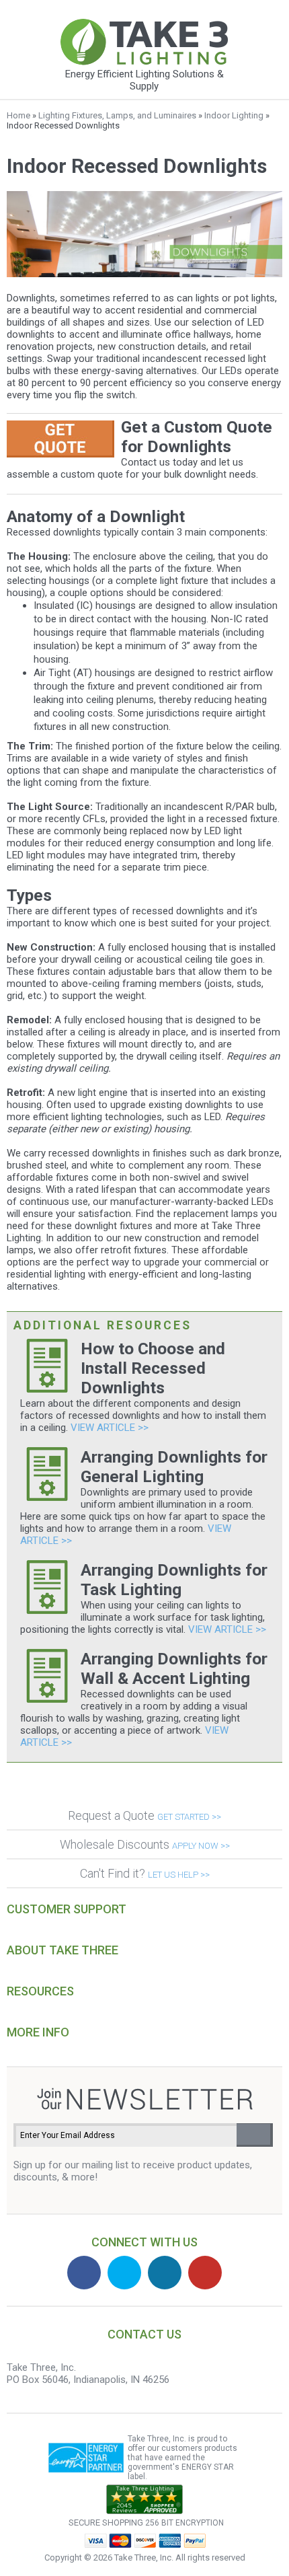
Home (18, 115)
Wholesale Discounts (145, 1844)
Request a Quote (144, 1815)
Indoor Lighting (234, 115)
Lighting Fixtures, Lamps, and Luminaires (117, 115)
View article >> (110, 1428)
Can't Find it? (145, 1873)
